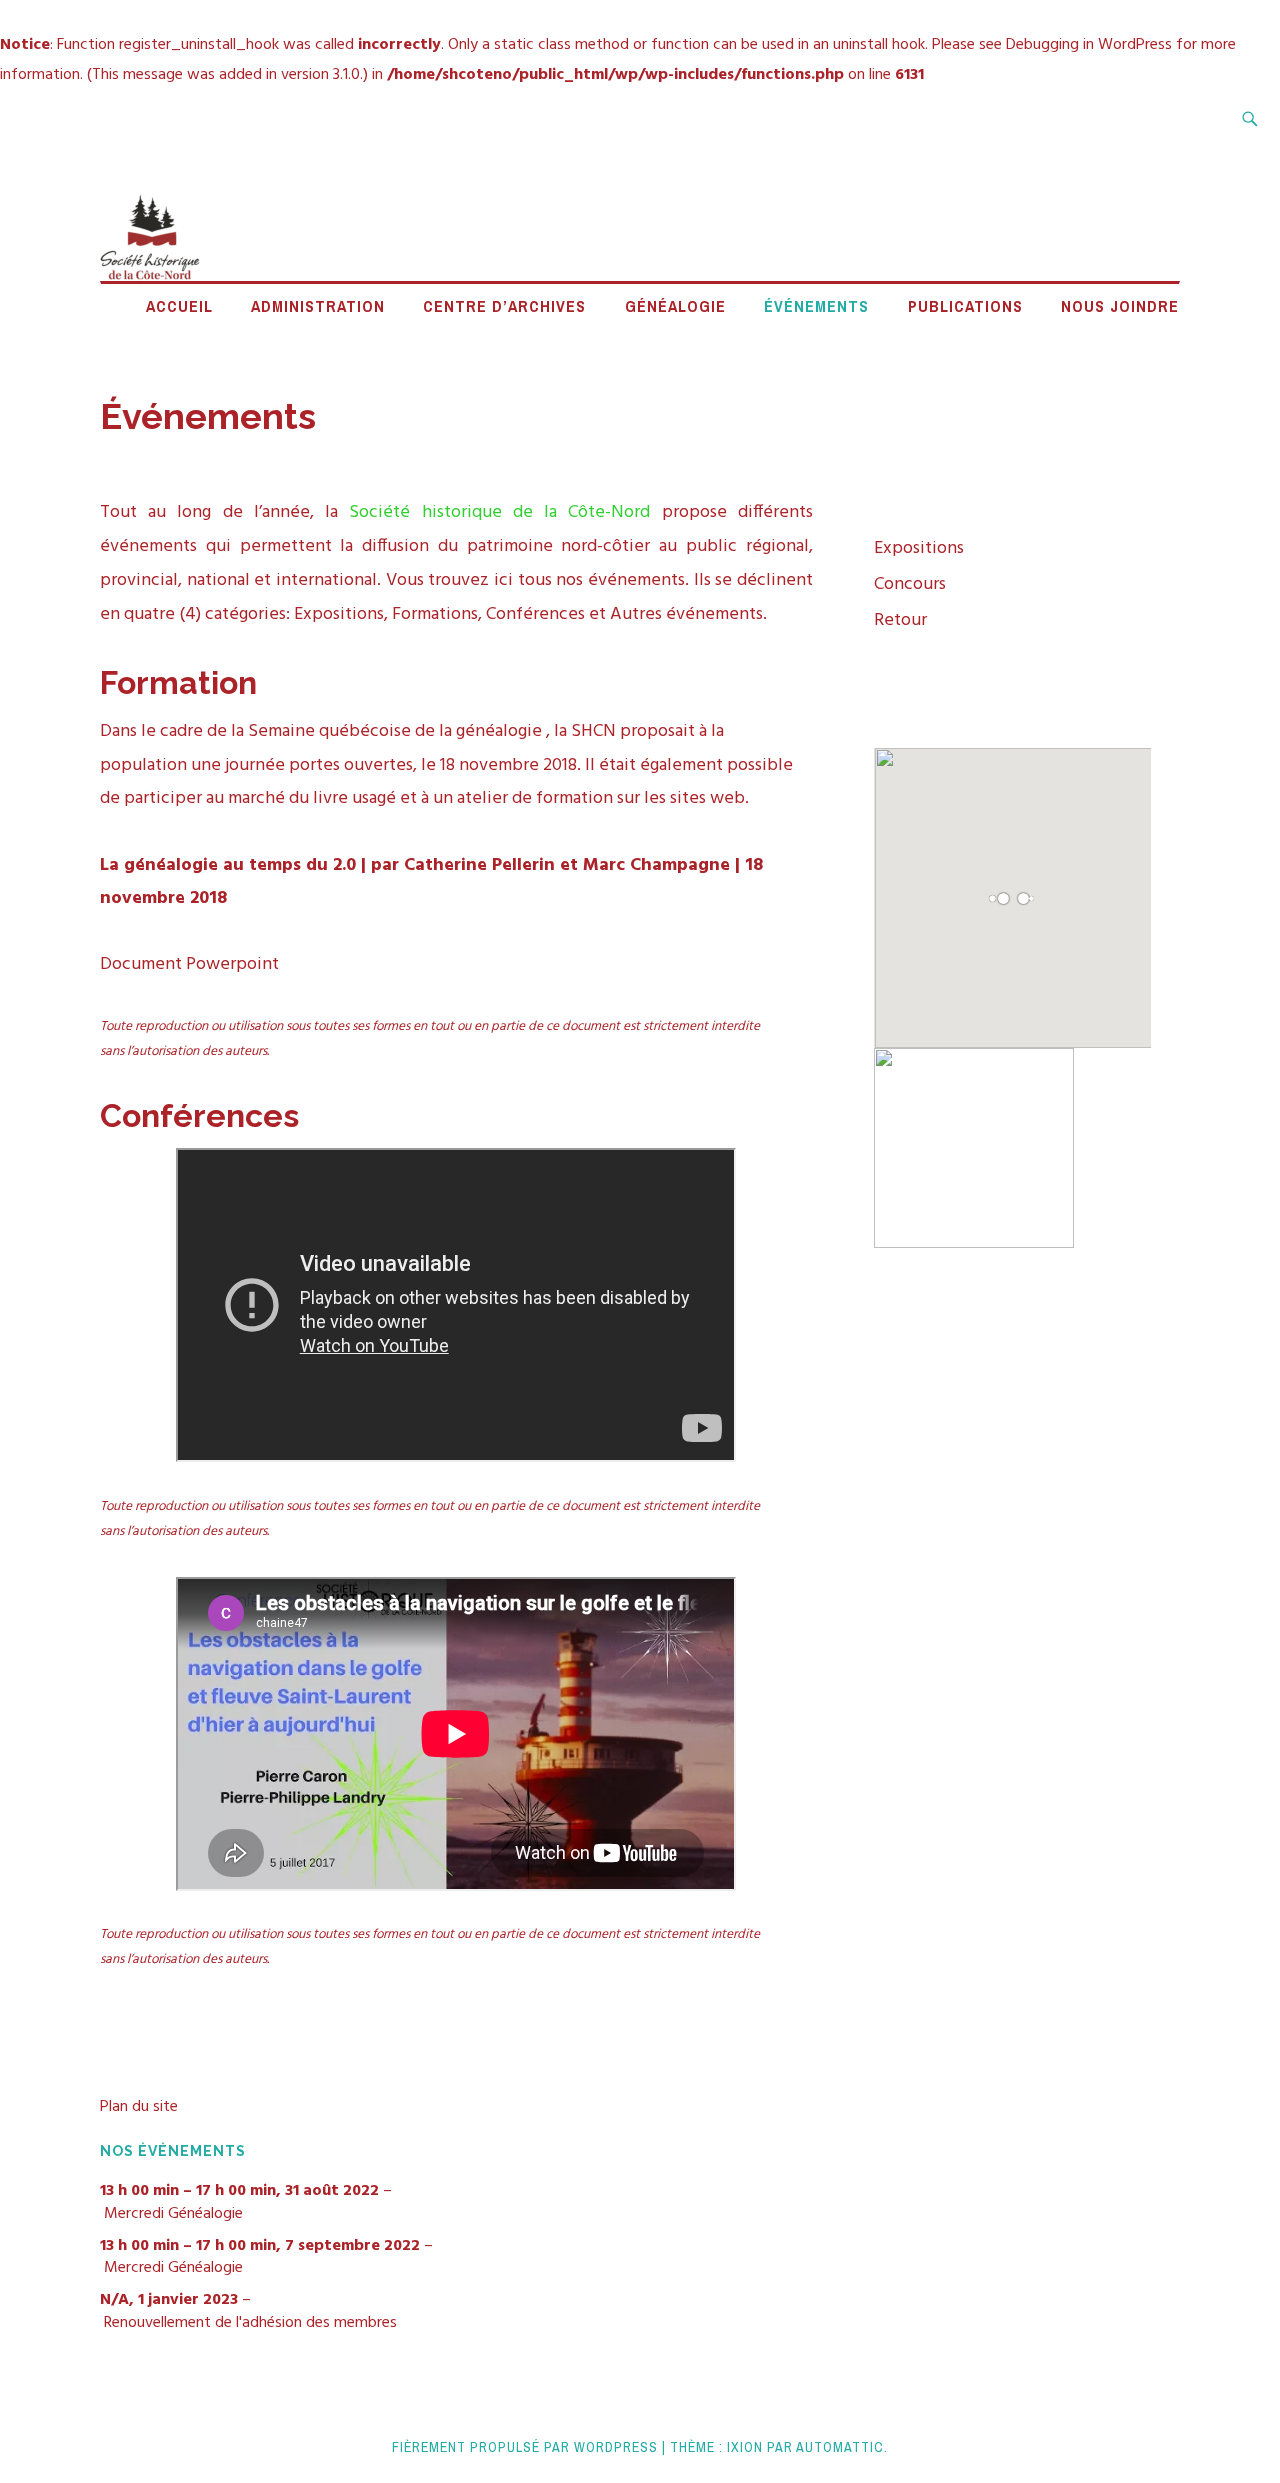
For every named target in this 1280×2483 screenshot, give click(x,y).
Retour (900, 620)
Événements (816, 306)
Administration (318, 306)
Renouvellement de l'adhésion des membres (250, 2323)
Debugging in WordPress (1089, 45)
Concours (910, 584)
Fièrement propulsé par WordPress (525, 2447)
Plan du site (139, 2107)
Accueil (179, 306)
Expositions (919, 548)
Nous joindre (1120, 306)
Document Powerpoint (189, 964)
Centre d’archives (504, 306)
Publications (965, 306)
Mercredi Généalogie (173, 2214)
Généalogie (675, 306)
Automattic (840, 2447)
